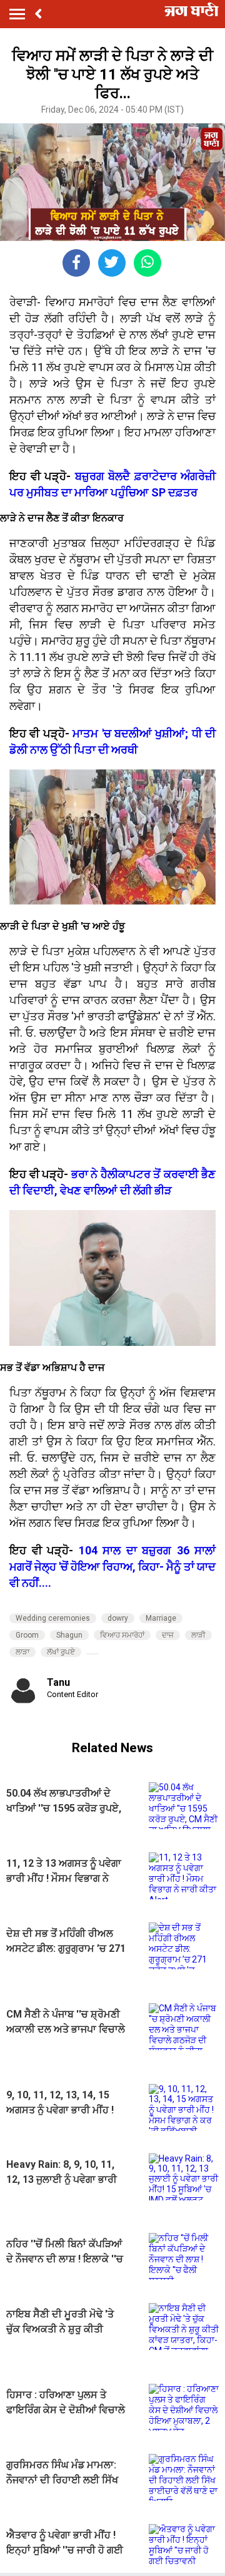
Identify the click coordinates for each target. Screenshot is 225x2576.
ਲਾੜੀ (198, 1635)
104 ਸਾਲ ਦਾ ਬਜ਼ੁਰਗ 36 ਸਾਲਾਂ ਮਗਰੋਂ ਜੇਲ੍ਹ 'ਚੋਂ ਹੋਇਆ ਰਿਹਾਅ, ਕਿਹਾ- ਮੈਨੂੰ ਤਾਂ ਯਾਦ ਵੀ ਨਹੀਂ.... (112, 1567)
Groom (27, 1635)
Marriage (161, 1618)
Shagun (69, 1635)
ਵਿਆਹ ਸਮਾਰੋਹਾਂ (122, 1635)
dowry (118, 1618)
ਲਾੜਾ (22, 1652)
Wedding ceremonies (53, 1618)
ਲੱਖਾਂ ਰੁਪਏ (61, 1652)
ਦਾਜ (168, 1635)
